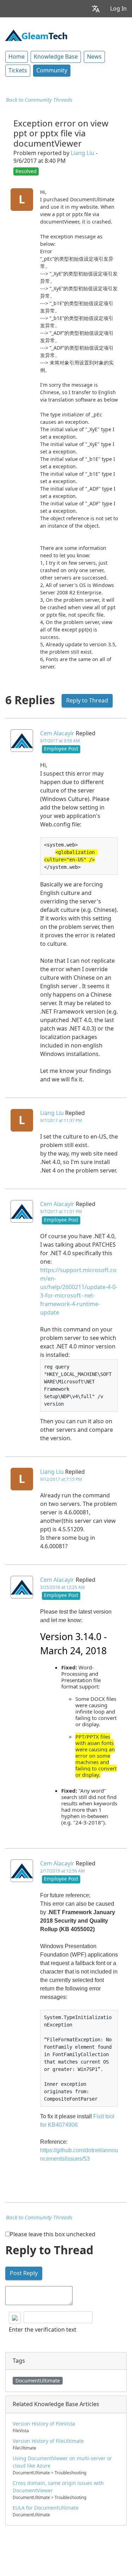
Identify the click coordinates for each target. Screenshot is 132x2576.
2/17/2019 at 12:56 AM (62, 1871)
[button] (96, 9)
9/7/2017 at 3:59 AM (60, 741)
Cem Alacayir (57, 733)
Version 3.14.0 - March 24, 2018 (74, 1644)
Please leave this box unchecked (53, 2234)
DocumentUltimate (38, 2381)
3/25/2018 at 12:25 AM (62, 1587)
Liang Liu (83, 153)
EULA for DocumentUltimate (46, 2508)
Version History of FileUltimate (48, 2441)
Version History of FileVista (44, 2424)
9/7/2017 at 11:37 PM (61, 1121)
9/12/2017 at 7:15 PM (61, 1479)
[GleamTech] (36, 35)
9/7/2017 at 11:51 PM (61, 1212)
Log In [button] (118, 9)
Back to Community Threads (39, 100)
